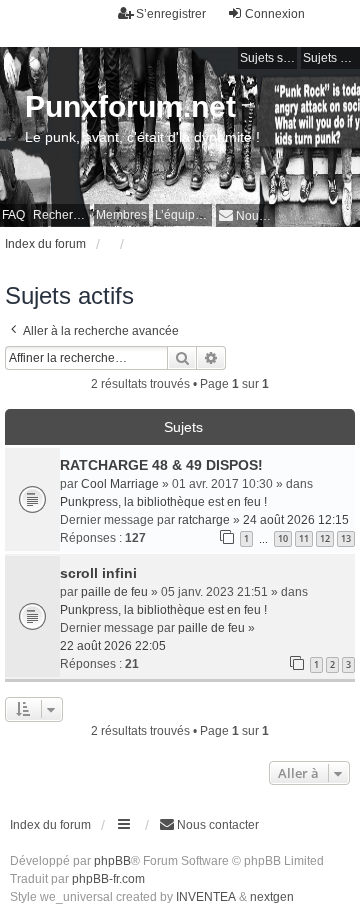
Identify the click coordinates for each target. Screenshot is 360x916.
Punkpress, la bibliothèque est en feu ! (163, 502)
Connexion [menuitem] (275, 14)
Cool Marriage (120, 484)
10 (283, 538)
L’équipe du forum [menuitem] (183, 215)
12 (325, 538)
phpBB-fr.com (108, 879)
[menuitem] (245, 215)
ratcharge (204, 520)
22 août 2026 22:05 (113, 646)
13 (346, 538)
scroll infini (98, 573)
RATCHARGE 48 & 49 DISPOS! (161, 465)
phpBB (112, 861)
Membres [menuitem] (121, 215)
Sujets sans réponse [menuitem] (268, 58)
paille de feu (114, 592)
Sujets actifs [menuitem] (331, 58)
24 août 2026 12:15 (296, 520)
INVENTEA (206, 897)
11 (304, 538)
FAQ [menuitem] (13, 215)
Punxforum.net (130, 106)
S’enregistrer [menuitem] (171, 14)
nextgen (272, 897)
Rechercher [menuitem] (61, 215)
